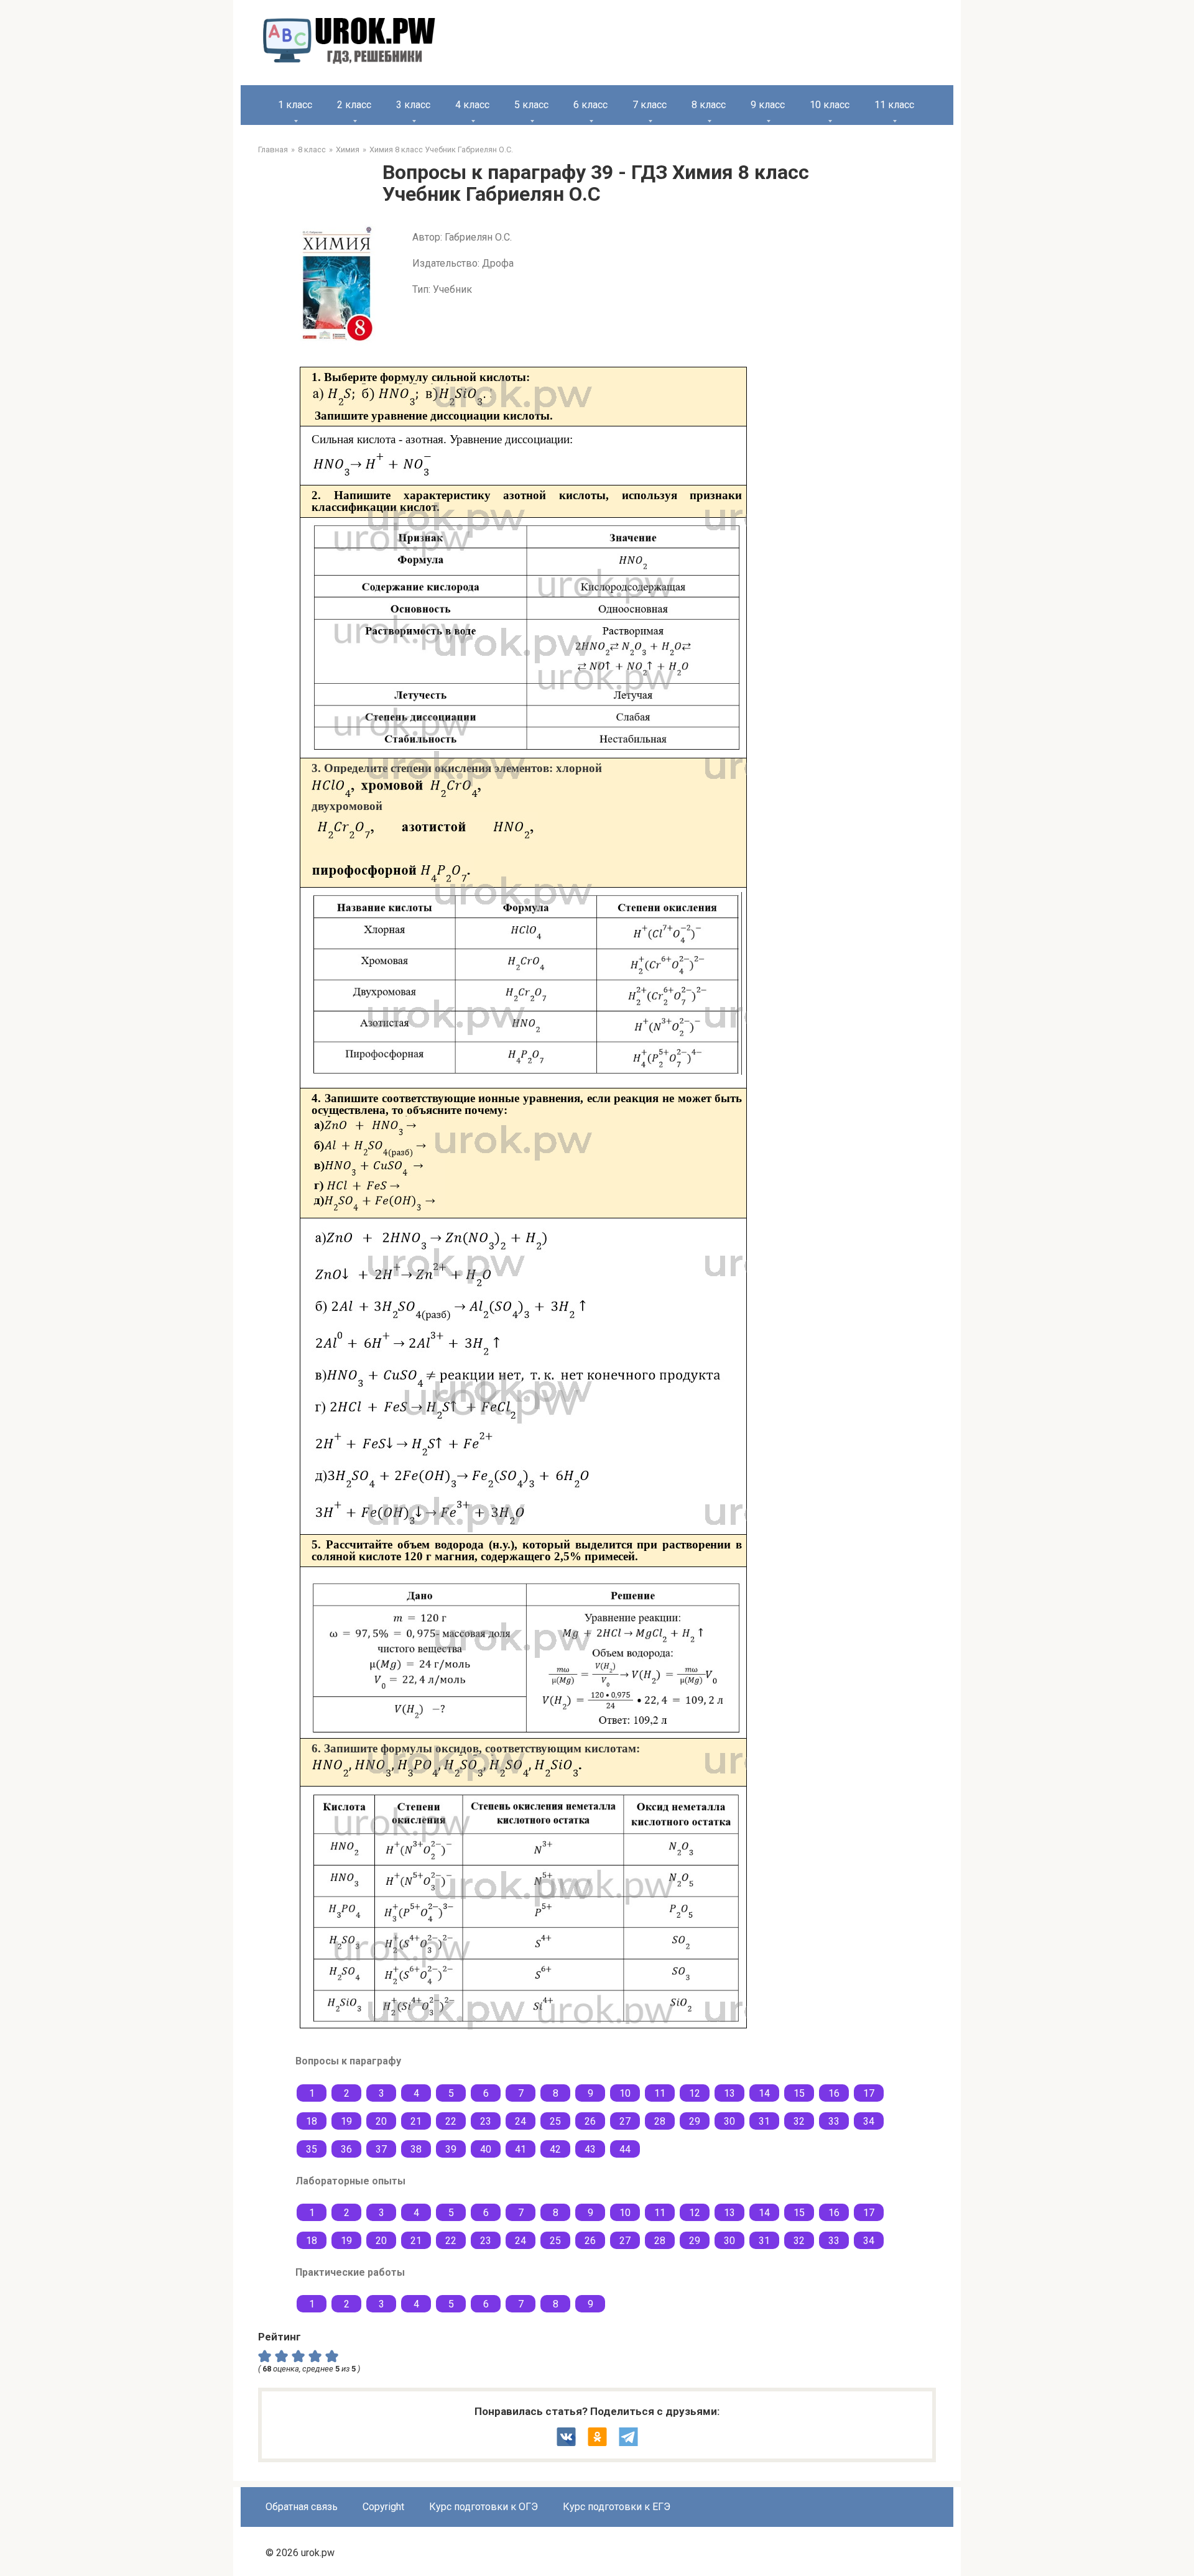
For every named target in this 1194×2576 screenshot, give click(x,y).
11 (660, 2093)
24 (521, 2121)
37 (381, 2149)
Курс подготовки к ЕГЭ (617, 2507)
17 (869, 2093)
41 (521, 2149)
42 (555, 2149)
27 (625, 2121)
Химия (348, 149)
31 (764, 2121)
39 (451, 2149)
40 (486, 2149)
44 (625, 2149)
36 (346, 2149)
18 (312, 2121)
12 (695, 2093)
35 (312, 2149)
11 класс (894, 105)
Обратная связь (302, 2507)
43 (590, 2149)
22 (451, 2121)
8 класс (709, 105)
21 (416, 2121)
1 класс (295, 105)
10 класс (830, 105)
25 (555, 2121)
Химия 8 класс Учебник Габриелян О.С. (441, 149)
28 (660, 2121)
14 (764, 2093)
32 (799, 2121)
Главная (273, 149)
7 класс (650, 105)
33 (834, 2121)
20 (381, 2121)
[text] (334, 2355)
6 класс (590, 105)
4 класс (472, 105)
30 (729, 2121)
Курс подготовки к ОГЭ (484, 2507)
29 (695, 2121)
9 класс (768, 105)
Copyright (383, 2507)
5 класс (531, 105)
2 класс (354, 105)
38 (416, 2149)
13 (729, 2093)
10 (625, 2093)
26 (590, 2121)
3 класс (413, 105)
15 (799, 2093)
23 (486, 2121)
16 (834, 2093)
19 (346, 2121)
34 (869, 2121)
